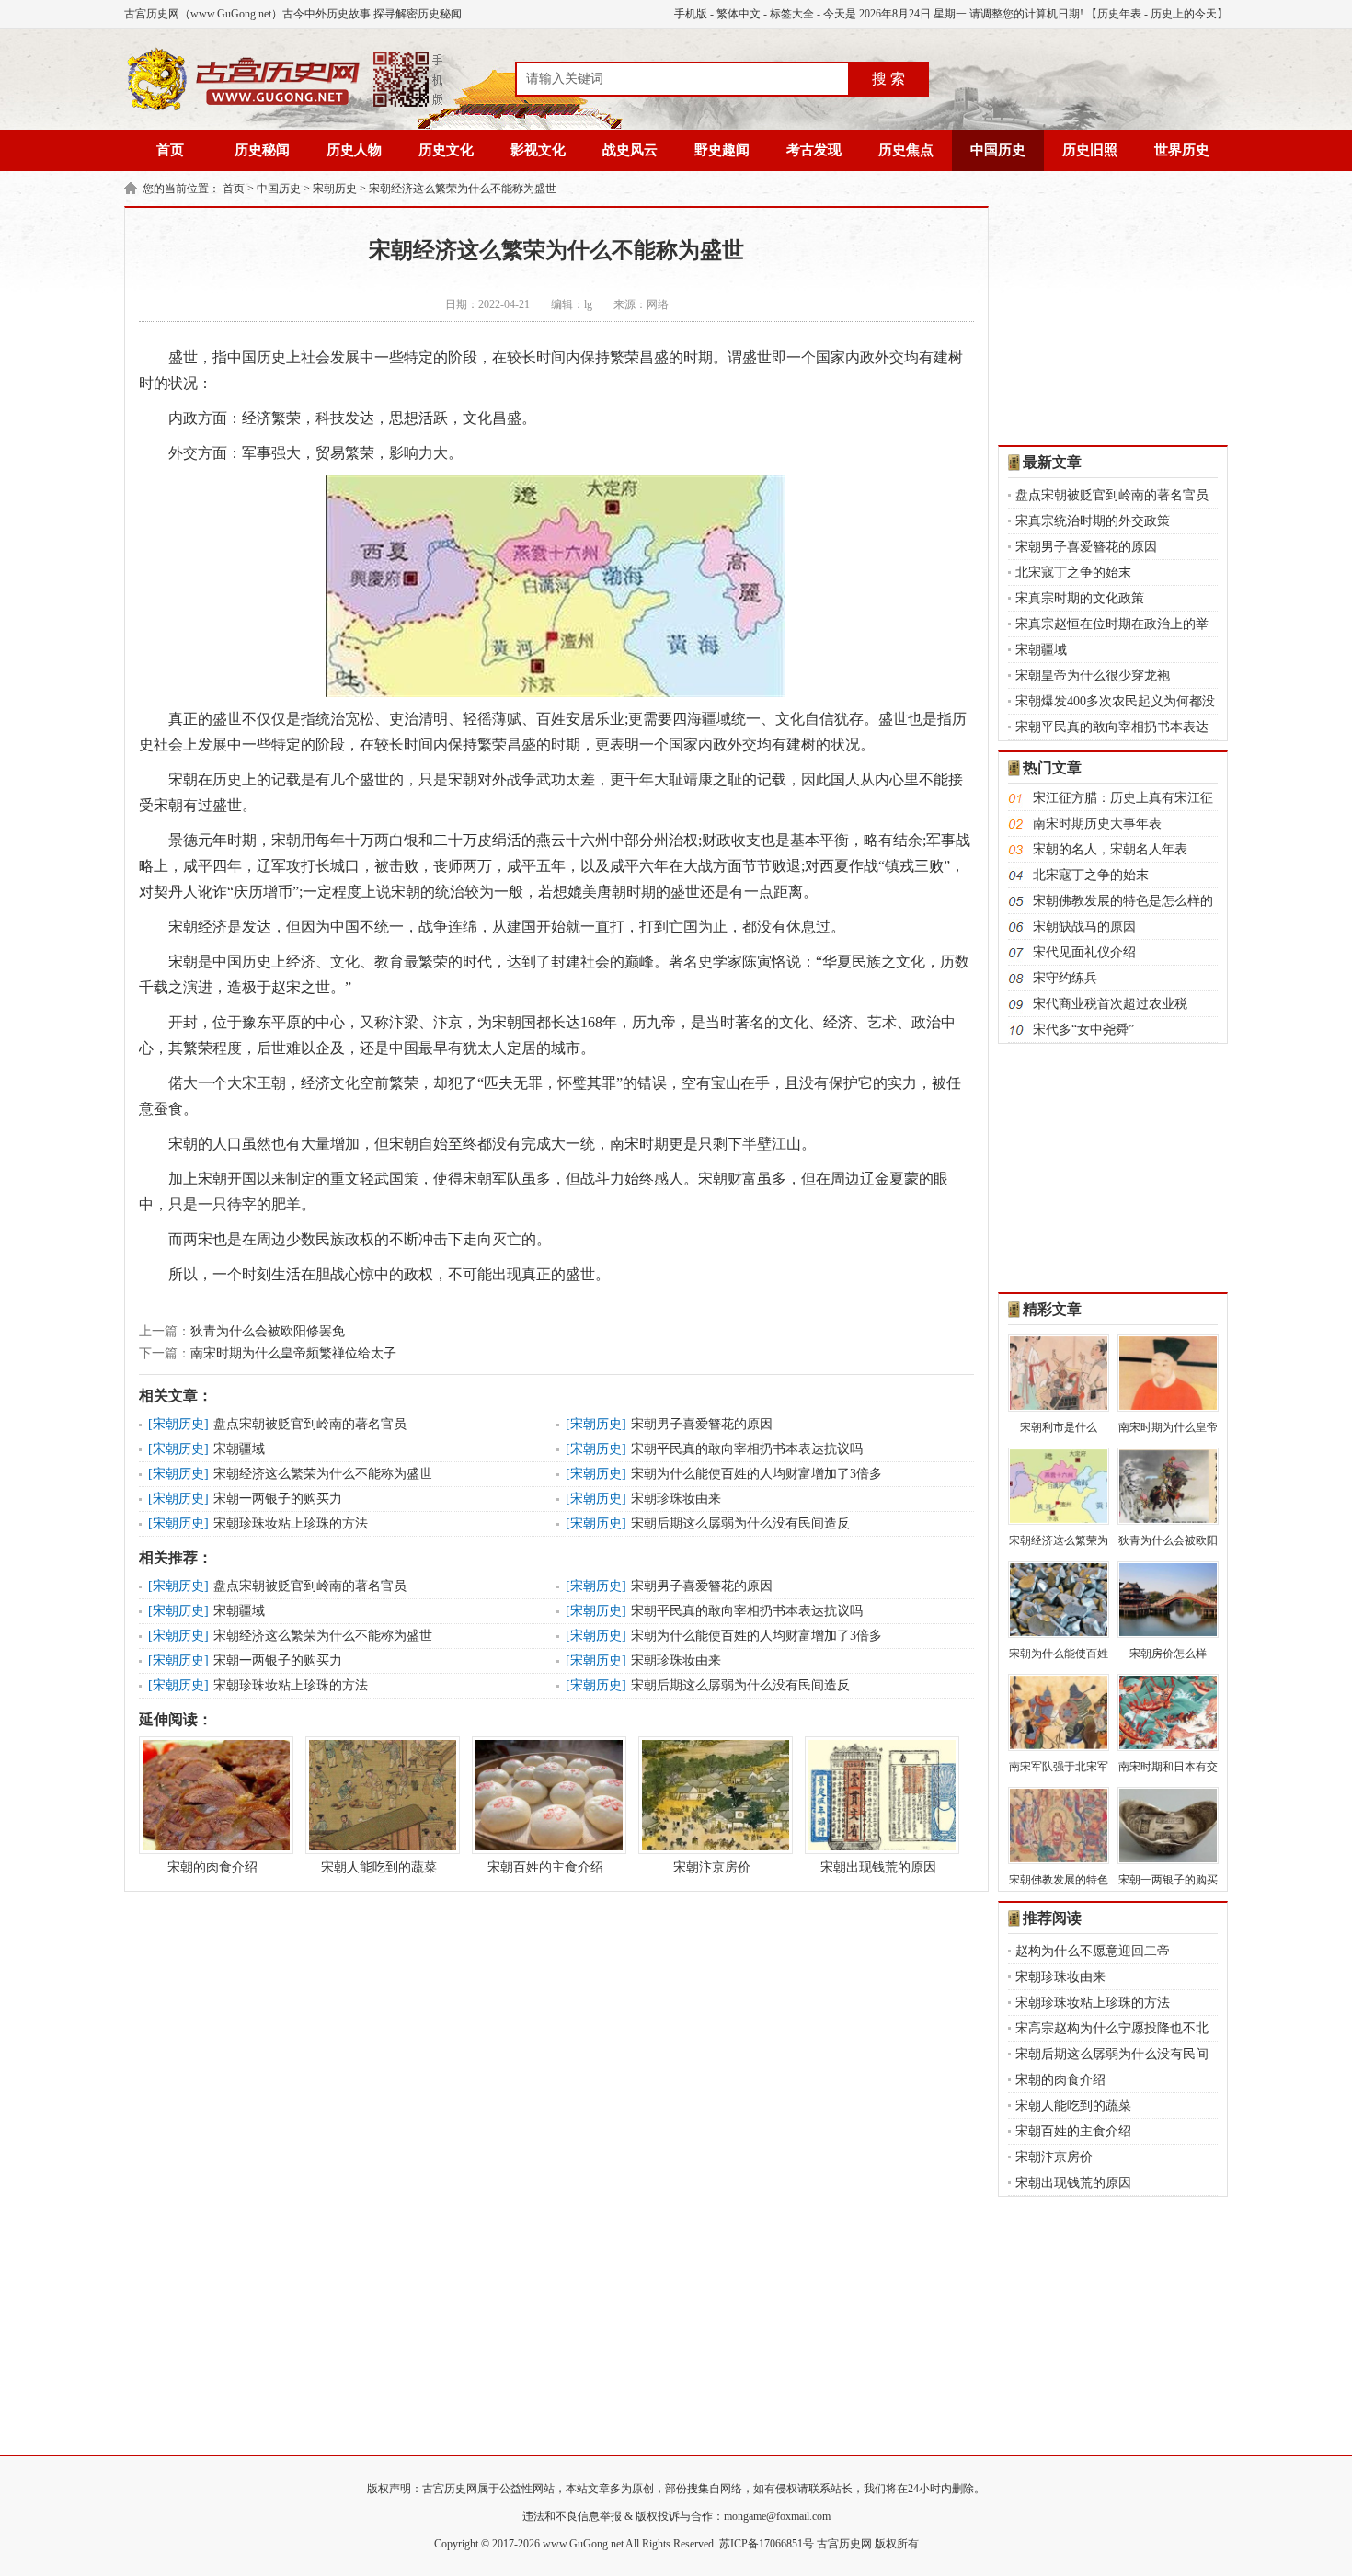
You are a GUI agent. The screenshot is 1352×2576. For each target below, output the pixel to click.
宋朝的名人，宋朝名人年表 (1110, 849)
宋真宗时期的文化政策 (1080, 598)
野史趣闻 (722, 150)
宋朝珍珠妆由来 (676, 1499)
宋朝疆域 (239, 1449)
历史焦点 (906, 150)
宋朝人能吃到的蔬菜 (379, 1867)
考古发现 (814, 150)
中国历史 (998, 150)
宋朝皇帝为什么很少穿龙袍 (1093, 675)
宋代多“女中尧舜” (1083, 1030)
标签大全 (792, 14)
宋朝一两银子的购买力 (278, 1499)
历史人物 (354, 150)
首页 (170, 150)
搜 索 (888, 79)
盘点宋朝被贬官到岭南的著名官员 (310, 1424)
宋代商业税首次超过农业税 (1110, 1004)
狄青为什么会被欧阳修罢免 (268, 1331)
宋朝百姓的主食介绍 (545, 1867)
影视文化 (538, 150)
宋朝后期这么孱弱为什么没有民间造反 (740, 1523)
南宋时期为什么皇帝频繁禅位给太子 (293, 1353)
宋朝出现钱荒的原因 (878, 1867)
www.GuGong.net (583, 2544)
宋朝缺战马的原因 (1084, 927)
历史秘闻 (262, 150)
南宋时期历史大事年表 (1097, 824)
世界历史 (1182, 150)
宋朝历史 (335, 189)
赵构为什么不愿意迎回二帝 (1093, 1951)
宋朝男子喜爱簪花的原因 (702, 1424)
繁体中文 (739, 14)
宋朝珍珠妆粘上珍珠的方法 (291, 1523)
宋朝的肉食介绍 (212, 1867)
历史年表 (1119, 14)
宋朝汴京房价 (712, 1867)
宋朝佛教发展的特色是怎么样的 (1123, 901)
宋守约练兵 (1065, 978)
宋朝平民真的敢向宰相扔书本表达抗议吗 (747, 1449)
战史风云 (630, 150)
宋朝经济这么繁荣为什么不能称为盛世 (463, 189)
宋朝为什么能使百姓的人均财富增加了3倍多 (756, 1474)
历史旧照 (1090, 150)
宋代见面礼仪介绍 (1084, 952)
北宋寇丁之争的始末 (1073, 572)
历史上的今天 (1184, 14)
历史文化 (446, 150)
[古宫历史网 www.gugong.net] (285, 108)
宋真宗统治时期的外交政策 (1093, 521)
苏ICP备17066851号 (767, 2544)
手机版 (691, 14)
